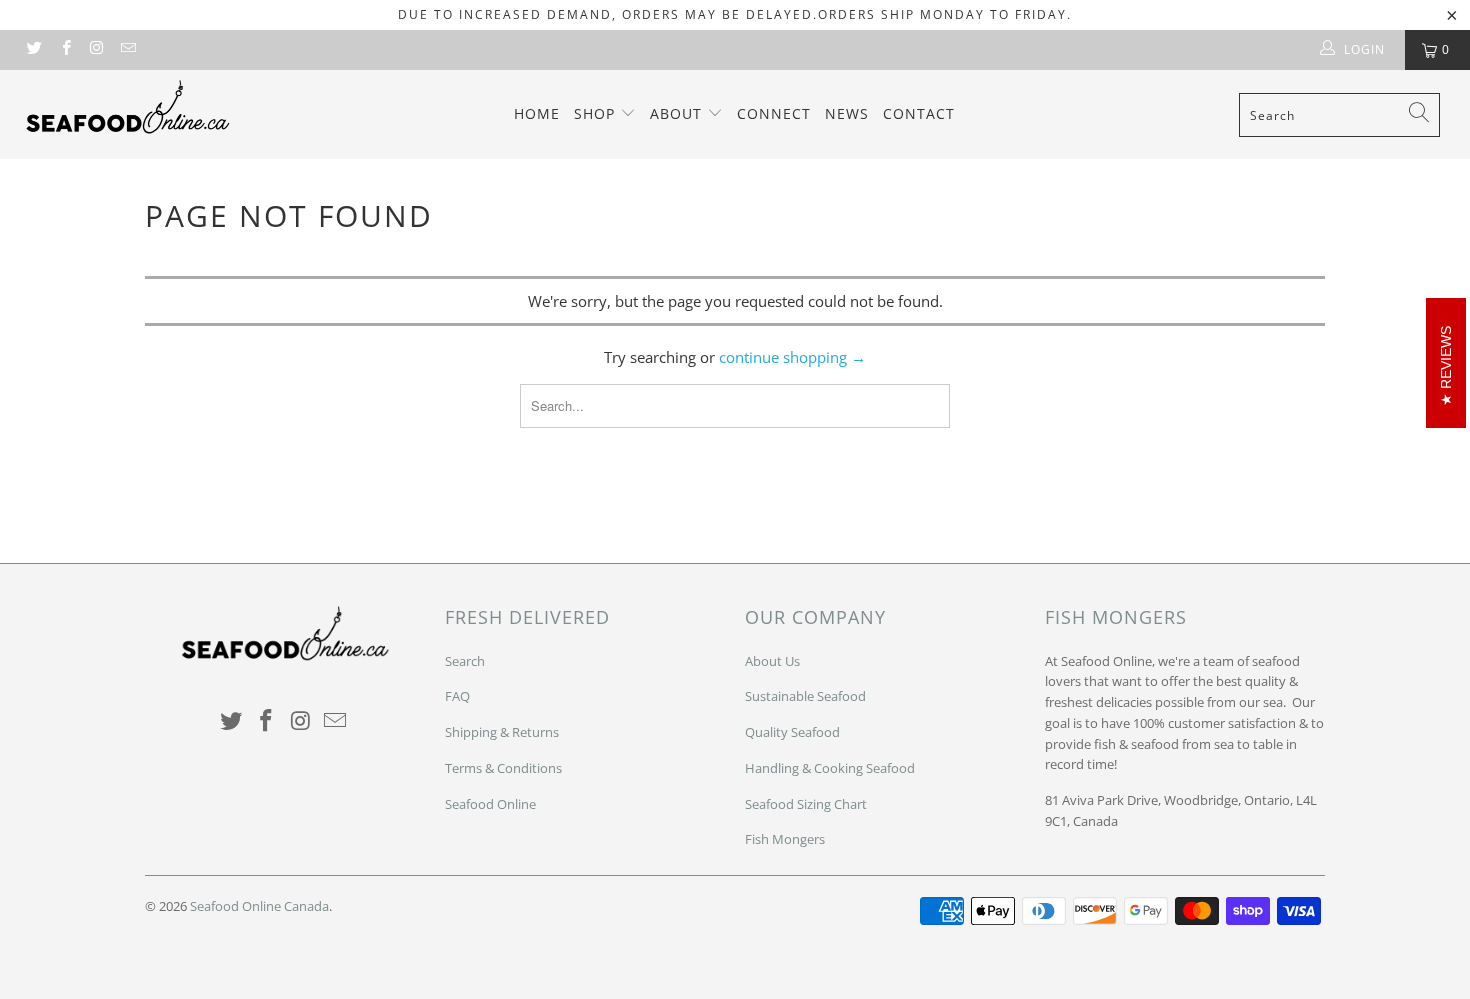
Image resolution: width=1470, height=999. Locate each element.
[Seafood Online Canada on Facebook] (64, 49)
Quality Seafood (792, 732)
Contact (919, 113)
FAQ (457, 696)
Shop (597, 113)
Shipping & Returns (502, 732)
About (678, 113)
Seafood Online (490, 804)
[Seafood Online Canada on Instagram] (96, 49)
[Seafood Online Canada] (127, 106)
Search (465, 661)
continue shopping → (792, 357)
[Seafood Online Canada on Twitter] (33, 49)
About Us (772, 661)
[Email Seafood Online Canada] (127, 49)
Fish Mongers (785, 839)
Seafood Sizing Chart (806, 804)
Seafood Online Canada (259, 906)
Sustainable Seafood (805, 696)
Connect (774, 113)
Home (537, 113)
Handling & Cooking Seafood (830, 768)
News (847, 113)
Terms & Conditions (503, 768)
